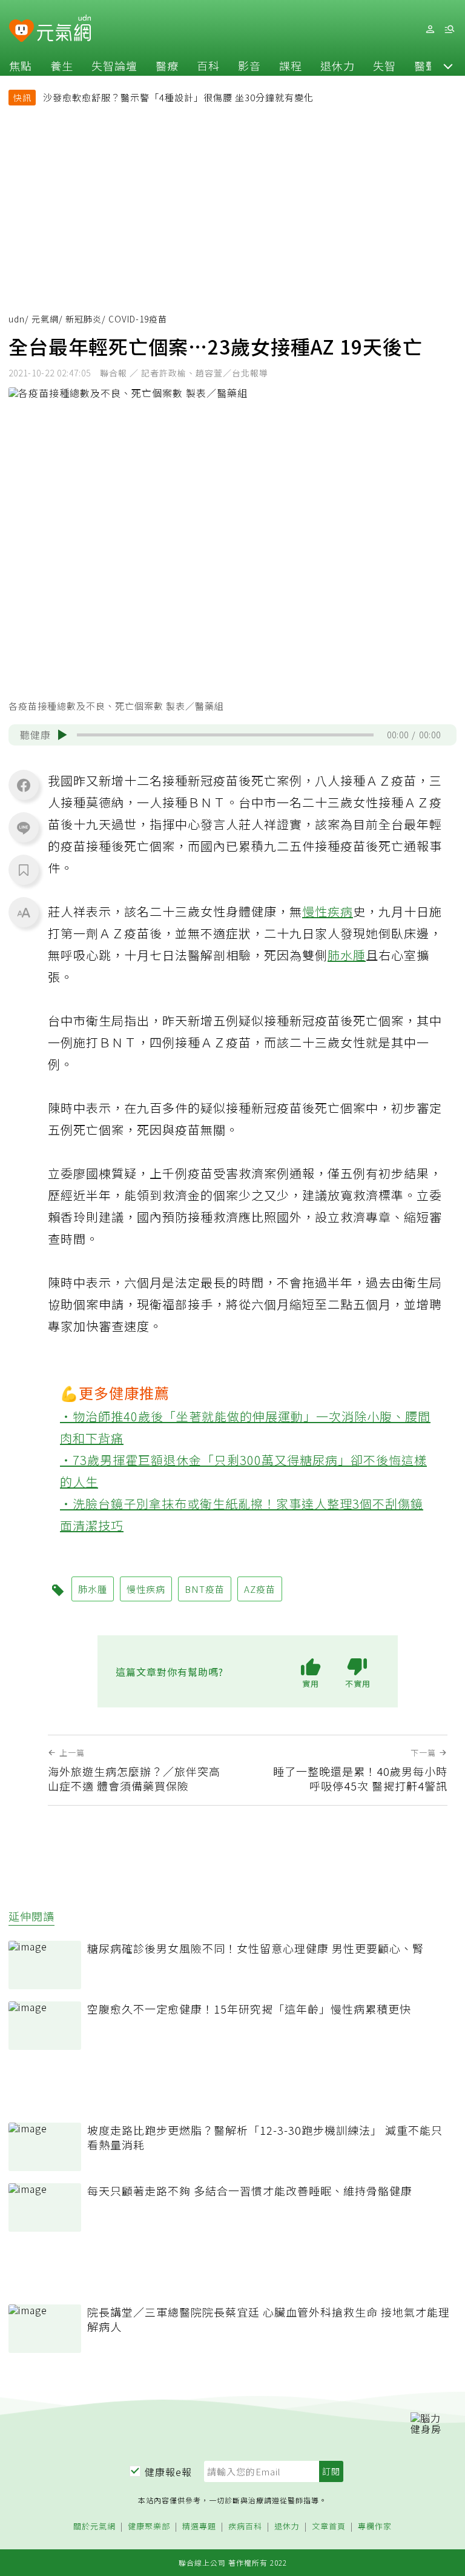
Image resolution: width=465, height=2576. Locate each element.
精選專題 (199, 2527)
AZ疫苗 (260, 1589)
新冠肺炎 (84, 319)
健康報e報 (168, 2472)
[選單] (449, 29)
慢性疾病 (328, 911)
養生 (62, 65)
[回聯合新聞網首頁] (21, 31)
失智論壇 (114, 65)
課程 (291, 65)
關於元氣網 (94, 2527)
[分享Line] (24, 827)
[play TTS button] (62, 735)
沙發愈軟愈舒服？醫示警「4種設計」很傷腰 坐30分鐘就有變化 (178, 97)
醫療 (167, 65)
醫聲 (426, 65)
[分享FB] (24, 785)
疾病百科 (245, 2527)
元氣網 (45, 319)
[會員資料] (430, 29)
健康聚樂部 (149, 2527)
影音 (249, 65)
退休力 (338, 65)
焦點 (21, 65)
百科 (208, 65)
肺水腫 (347, 955)
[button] (448, 65)
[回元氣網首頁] (64, 29)
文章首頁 (329, 2527)
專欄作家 (375, 2527)
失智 (384, 65)
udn (17, 319)
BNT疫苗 (205, 1589)
